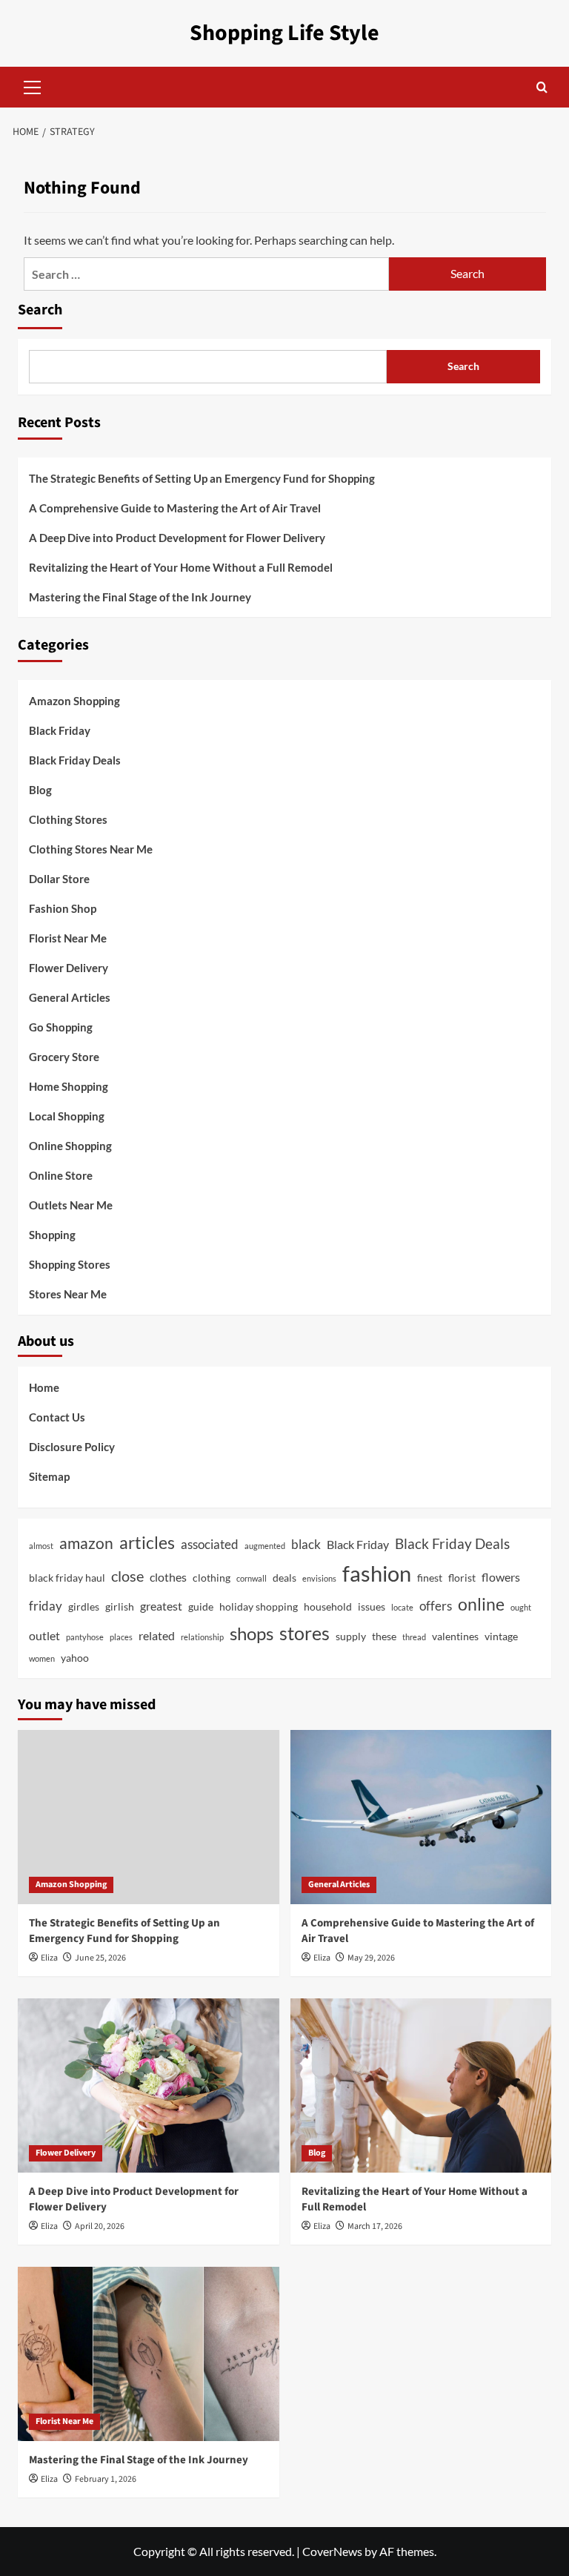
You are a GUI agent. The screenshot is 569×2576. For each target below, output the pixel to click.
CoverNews (332, 2551)
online (481, 1604)
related (157, 1635)
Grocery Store (64, 1057)
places (121, 1637)
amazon (86, 1543)
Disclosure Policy (72, 1447)
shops (252, 1633)
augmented (265, 1546)
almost (41, 1546)
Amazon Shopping (74, 701)
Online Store (61, 1175)
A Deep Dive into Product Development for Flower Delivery (177, 538)
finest (430, 1578)
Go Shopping (61, 1027)
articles (147, 1543)
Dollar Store (59, 879)
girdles (84, 1606)
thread (414, 1637)
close (127, 1576)
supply (351, 1636)
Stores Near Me (68, 1294)
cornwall (252, 1578)
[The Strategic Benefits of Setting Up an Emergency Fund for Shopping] (149, 1817)
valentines (455, 1636)
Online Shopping (70, 1146)
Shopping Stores (70, 1264)
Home (44, 1387)
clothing (212, 1578)
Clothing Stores (68, 819)
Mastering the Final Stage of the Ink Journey (140, 597)
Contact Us (57, 1417)
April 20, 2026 (100, 2226)
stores (305, 1633)
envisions (319, 1578)
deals (284, 1578)
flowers (501, 1577)
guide (201, 1606)
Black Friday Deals (75, 760)
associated (210, 1544)
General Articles (70, 997)
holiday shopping (259, 1606)
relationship (202, 1637)
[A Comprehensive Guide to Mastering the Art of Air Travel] (421, 1817)
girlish (120, 1606)
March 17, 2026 (375, 2226)
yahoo (75, 1658)
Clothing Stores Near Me (91, 849)
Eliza (49, 1958)
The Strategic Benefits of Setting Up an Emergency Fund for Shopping (202, 478)
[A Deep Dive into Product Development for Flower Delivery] (149, 2085)
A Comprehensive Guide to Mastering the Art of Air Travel (175, 508)
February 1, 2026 (106, 2479)
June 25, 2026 (100, 1958)
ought (521, 1607)
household (328, 1606)
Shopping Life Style (284, 33)
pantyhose (85, 1637)
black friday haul (67, 1578)
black (306, 1544)
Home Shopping (69, 1086)
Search (40, 310)
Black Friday (60, 730)
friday (46, 1606)
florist (462, 1578)
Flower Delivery (69, 968)
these (384, 1636)
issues (372, 1606)
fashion (377, 1573)
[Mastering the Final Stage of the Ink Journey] (149, 2354)
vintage (501, 1636)
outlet (44, 1635)
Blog (40, 790)
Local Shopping (67, 1116)
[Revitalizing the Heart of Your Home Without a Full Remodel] (421, 2085)
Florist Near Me (68, 938)
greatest (161, 1606)
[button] (33, 85)
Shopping (52, 1235)
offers (436, 1606)
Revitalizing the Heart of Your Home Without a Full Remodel (181, 567)
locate (402, 1607)
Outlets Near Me (71, 1205)
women (42, 1658)
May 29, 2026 (371, 1958)
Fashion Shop (63, 908)
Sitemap (49, 1476)
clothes (168, 1577)
